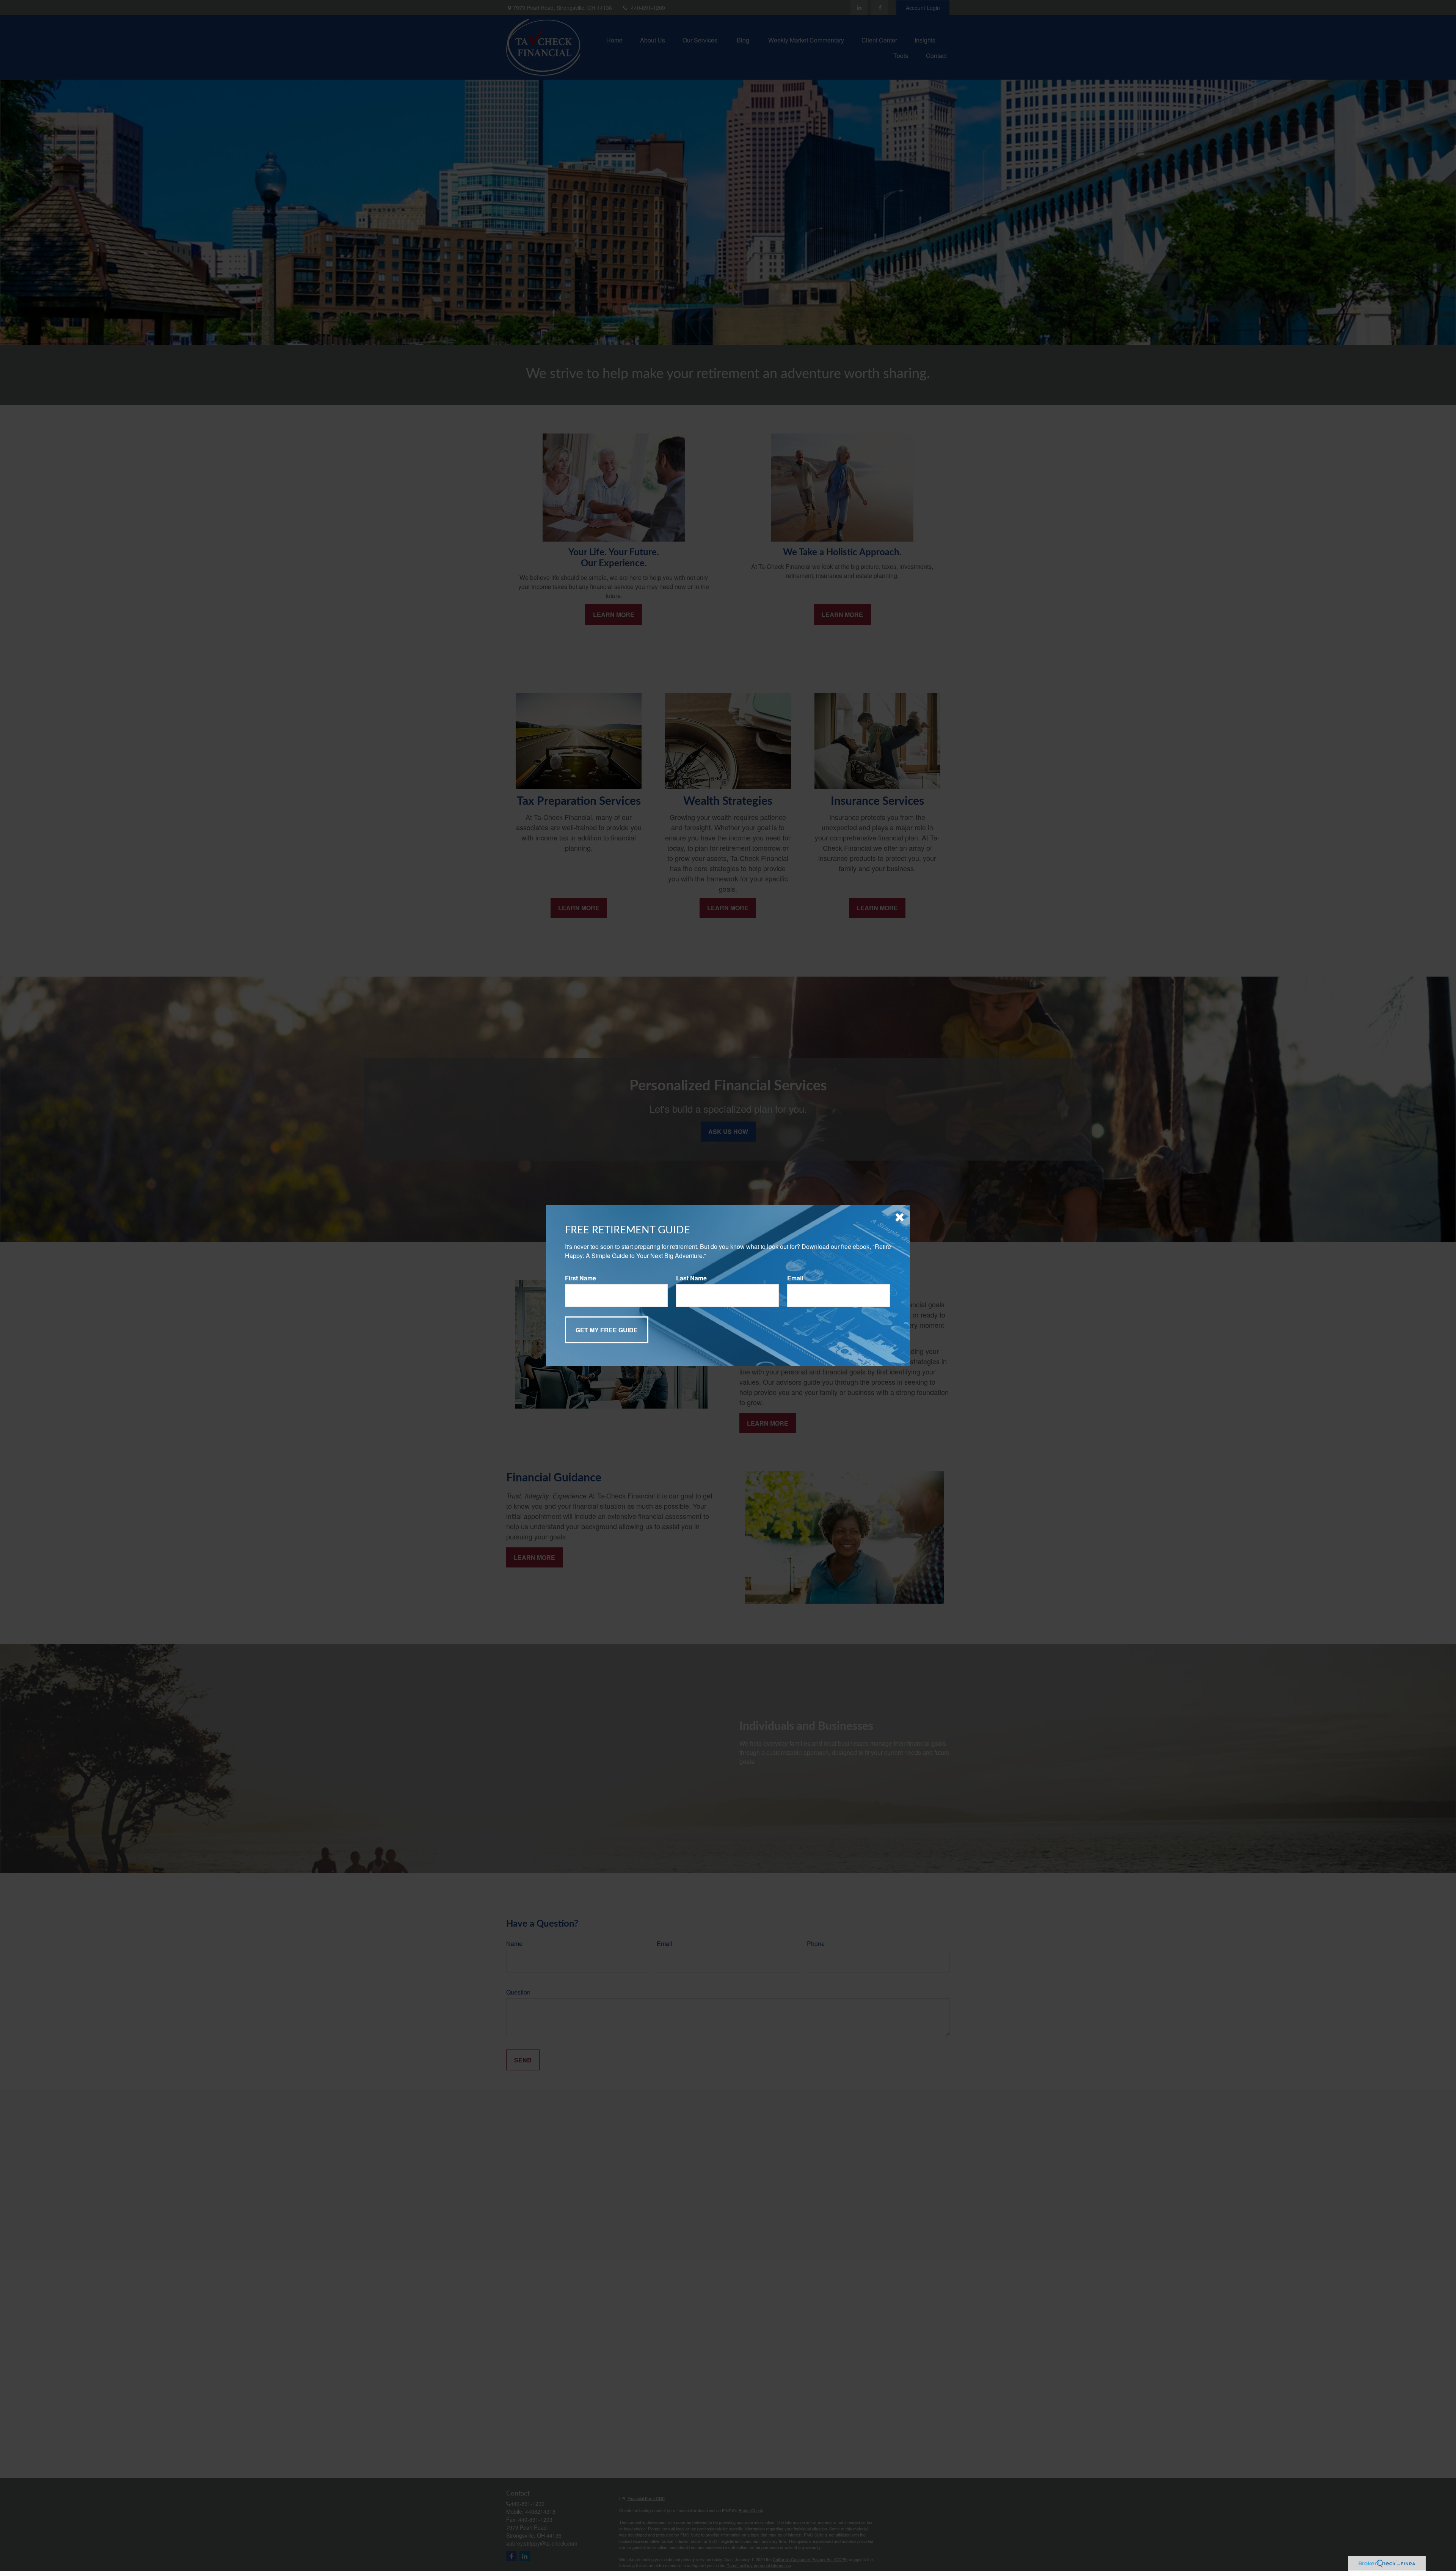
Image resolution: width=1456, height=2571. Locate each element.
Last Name (691, 1278)
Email (795, 1278)
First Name (581, 1278)
